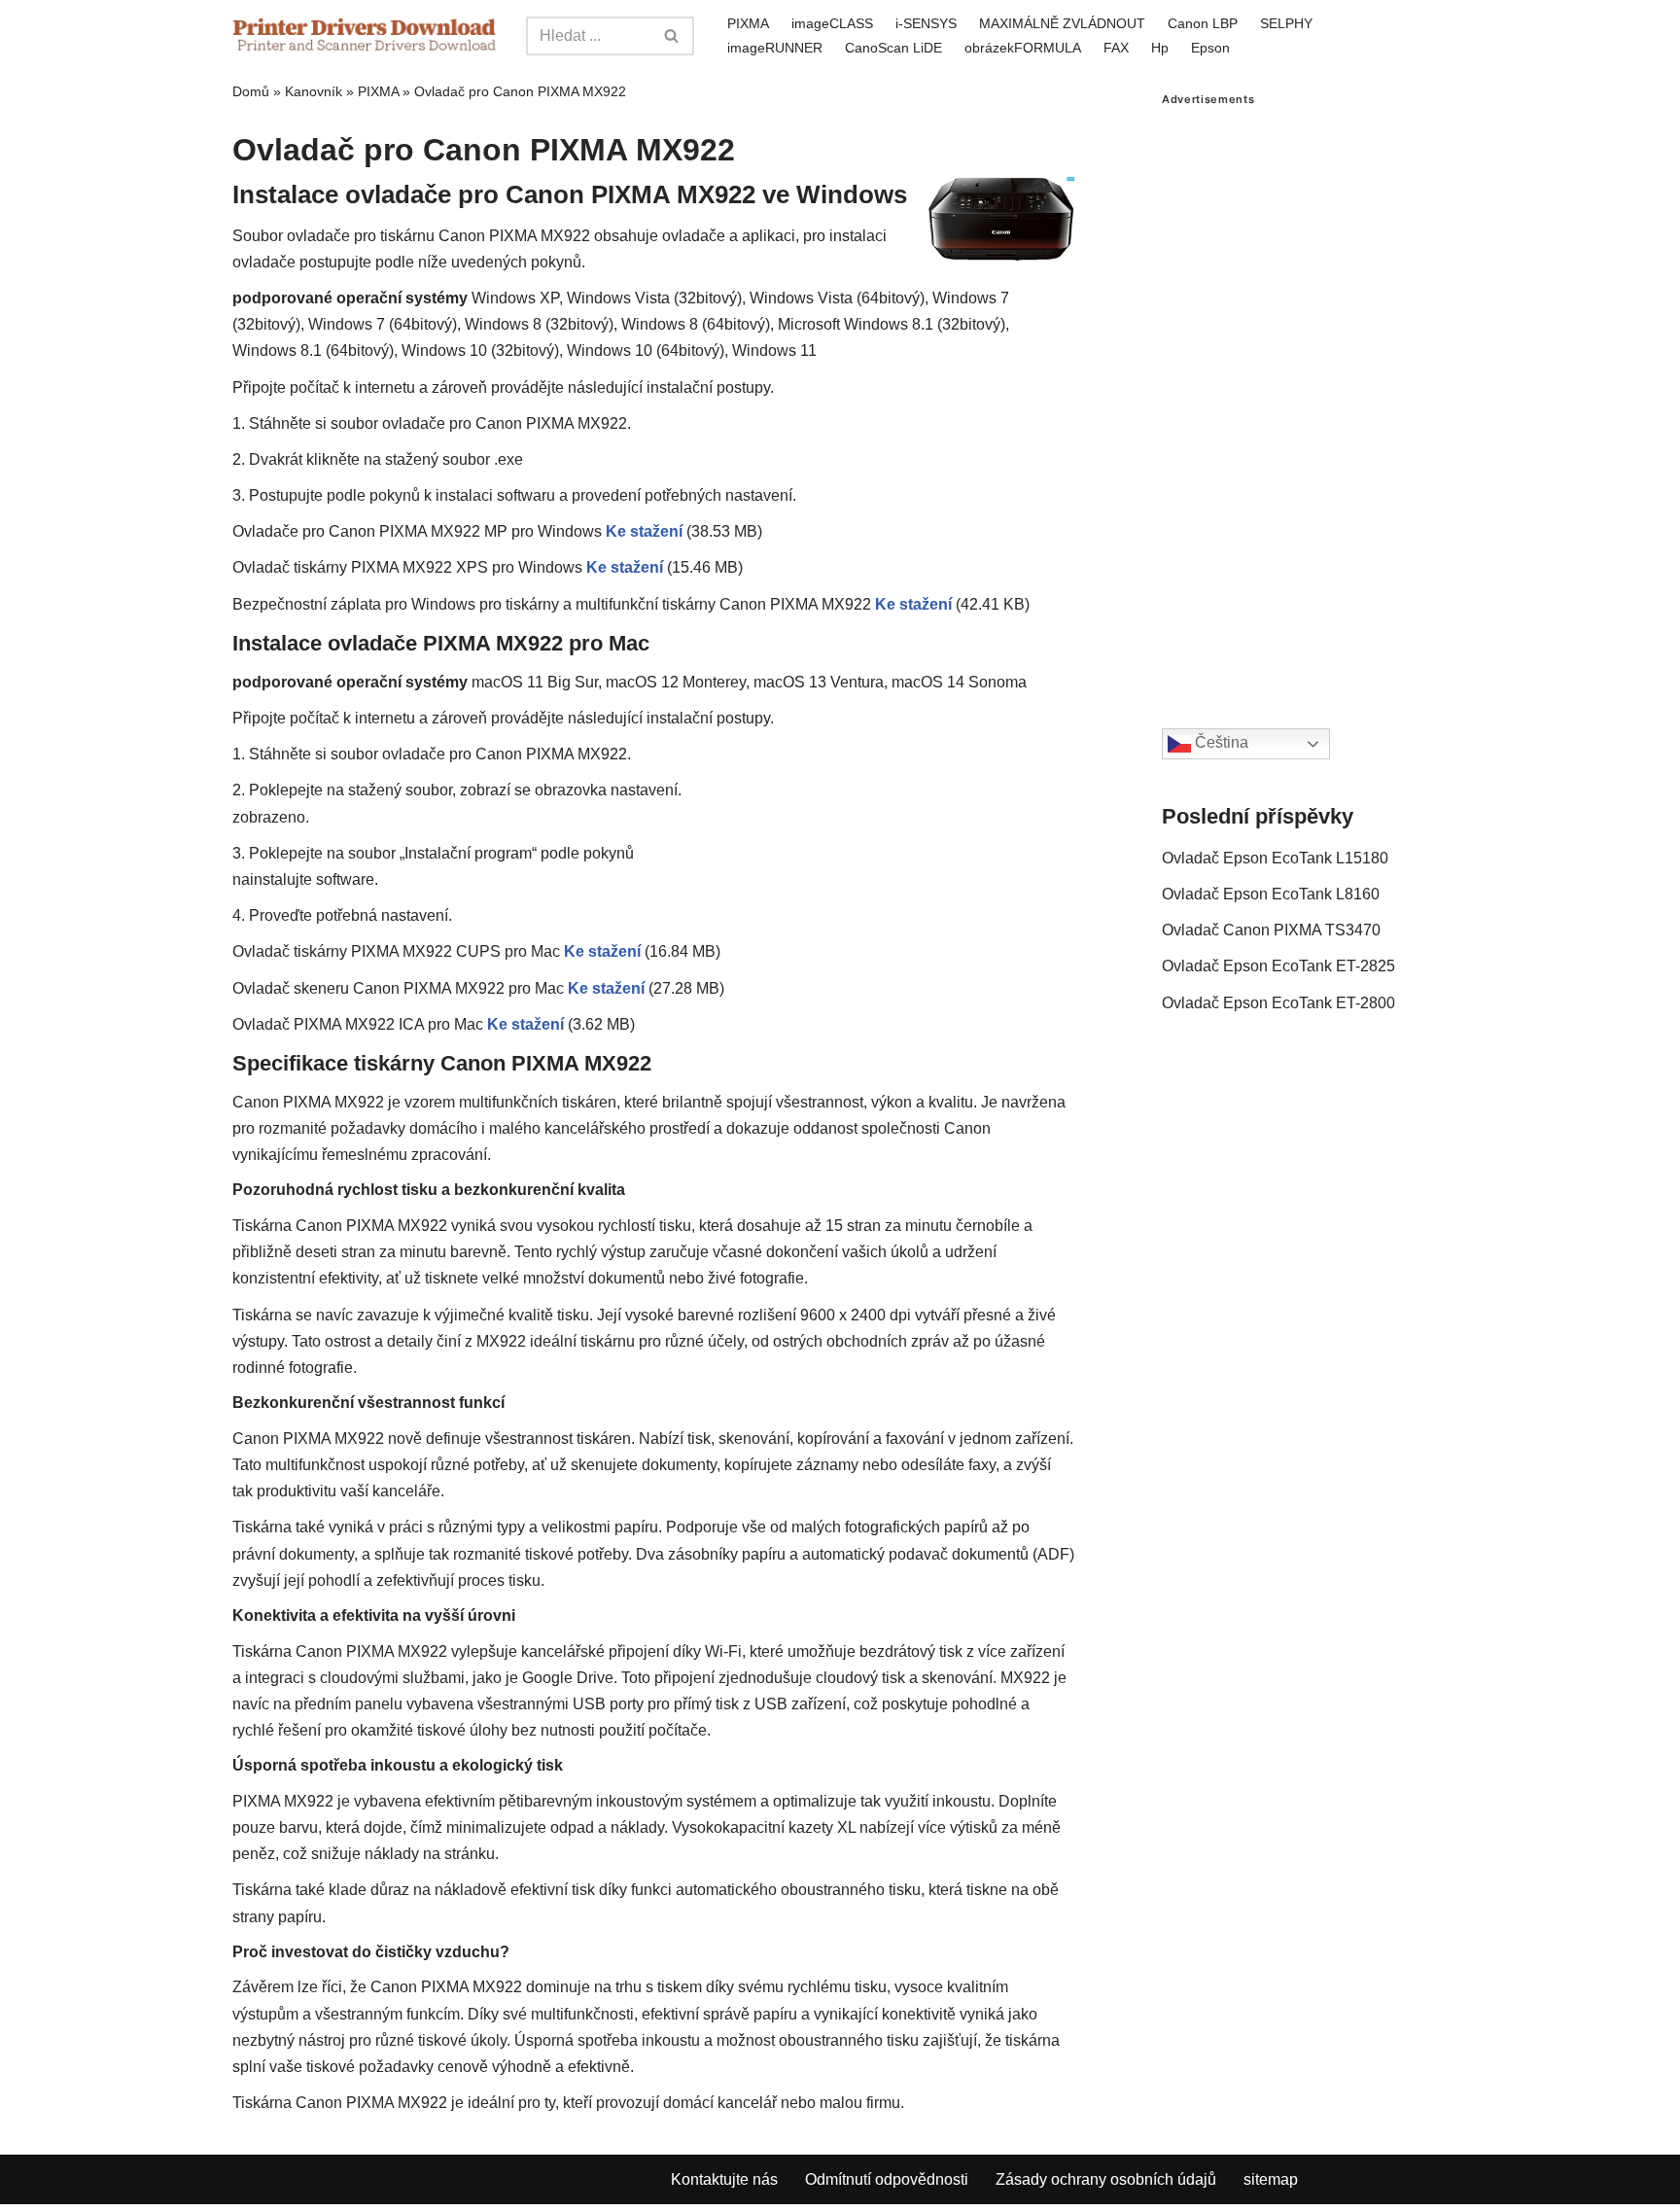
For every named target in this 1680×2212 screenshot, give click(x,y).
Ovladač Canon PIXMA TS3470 (1271, 930)
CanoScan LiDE (893, 48)
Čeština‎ (1220, 743)
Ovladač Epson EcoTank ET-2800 (1278, 1003)
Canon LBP (1203, 23)
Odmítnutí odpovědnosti (887, 2179)
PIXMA (748, 23)
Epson (1210, 48)
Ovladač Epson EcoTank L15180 (1275, 858)
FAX (1116, 48)
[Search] (672, 36)
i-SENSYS (926, 23)
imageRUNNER (775, 48)
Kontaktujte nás (724, 2179)
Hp (1160, 48)
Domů (251, 91)
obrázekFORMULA (1023, 48)
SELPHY (1286, 23)
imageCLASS (832, 23)
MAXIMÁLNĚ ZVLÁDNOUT (1062, 23)
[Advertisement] (1305, 398)
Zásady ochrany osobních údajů (1106, 2179)
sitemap (1271, 2179)
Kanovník (314, 91)
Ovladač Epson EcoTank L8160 (1271, 894)
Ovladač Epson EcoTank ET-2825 (1278, 966)
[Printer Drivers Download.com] (365, 35)
